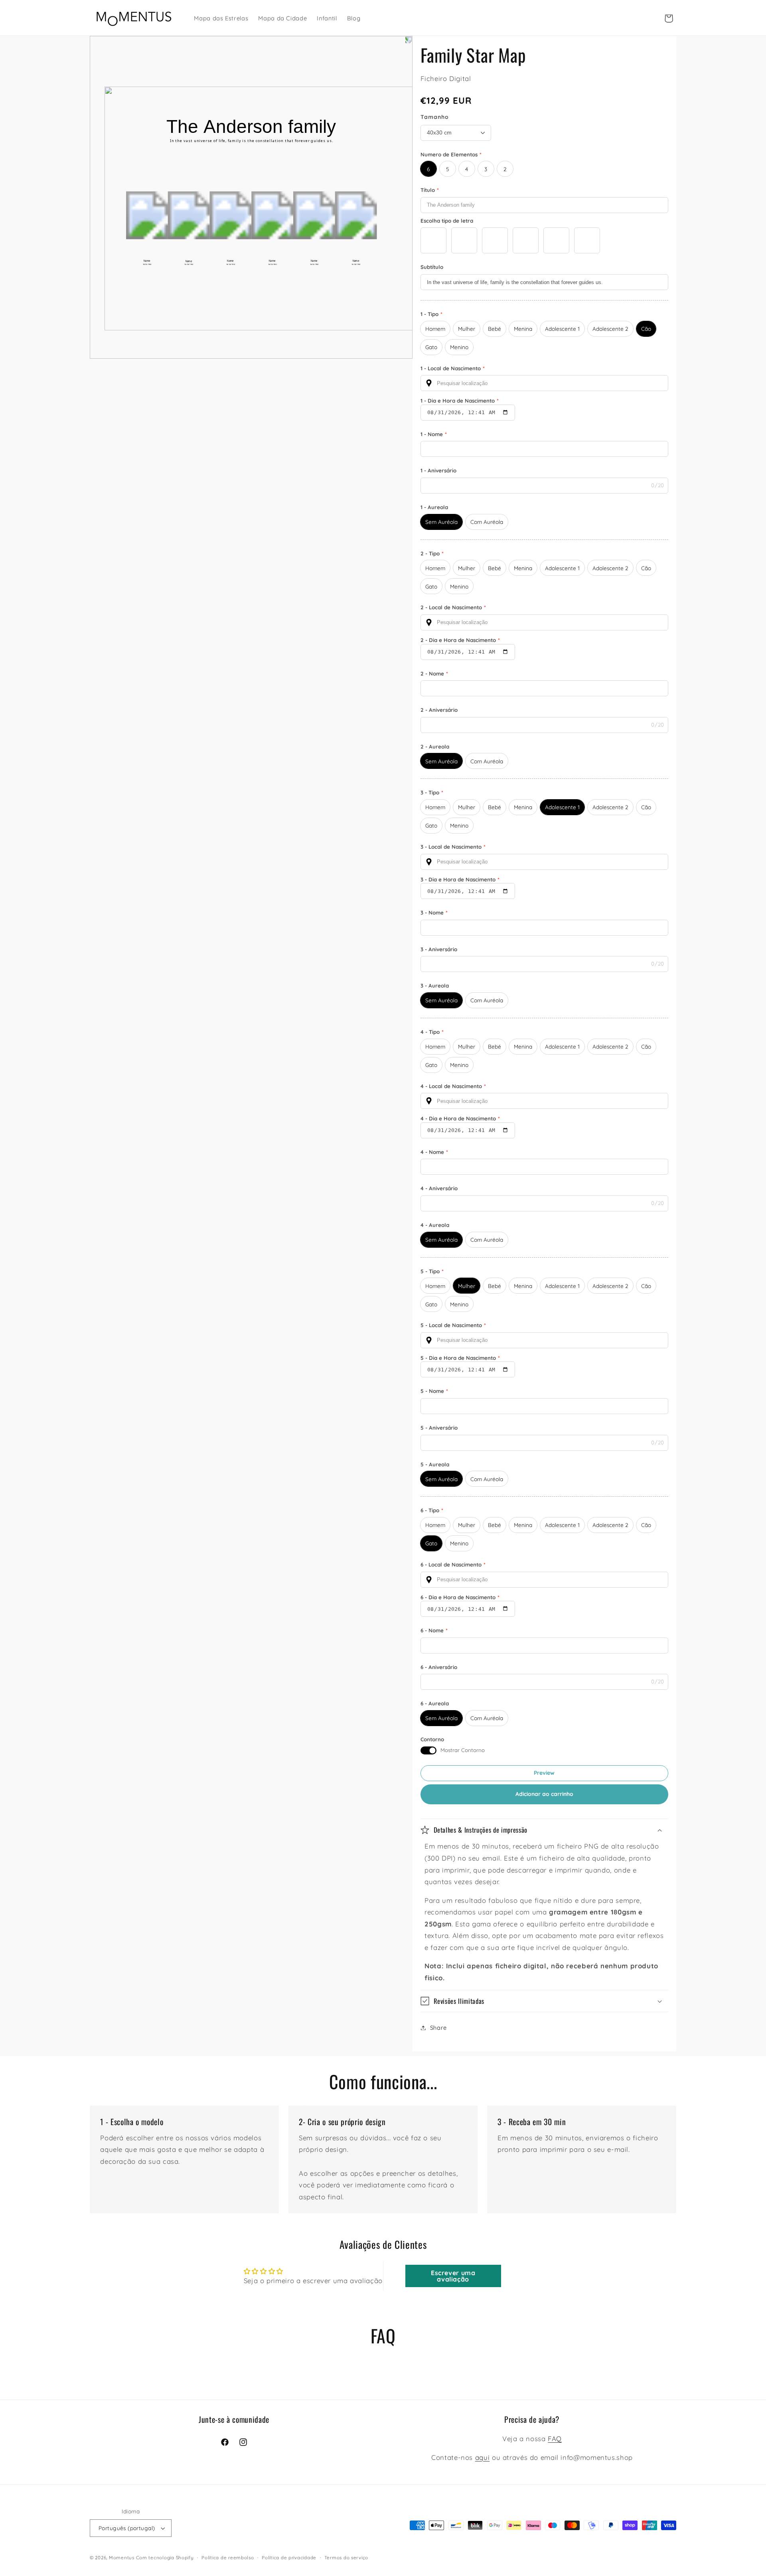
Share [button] (438, 2028)
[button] (545, 1830)
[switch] (428, 1750)
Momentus (122, 2557)
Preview (544, 1773)
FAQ (555, 2439)
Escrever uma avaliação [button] (453, 2276)
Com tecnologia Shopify (165, 2557)
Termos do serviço (346, 2557)
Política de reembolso (228, 2557)
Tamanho (435, 117)
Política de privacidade (289, 2557)
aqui (483, 2457)
